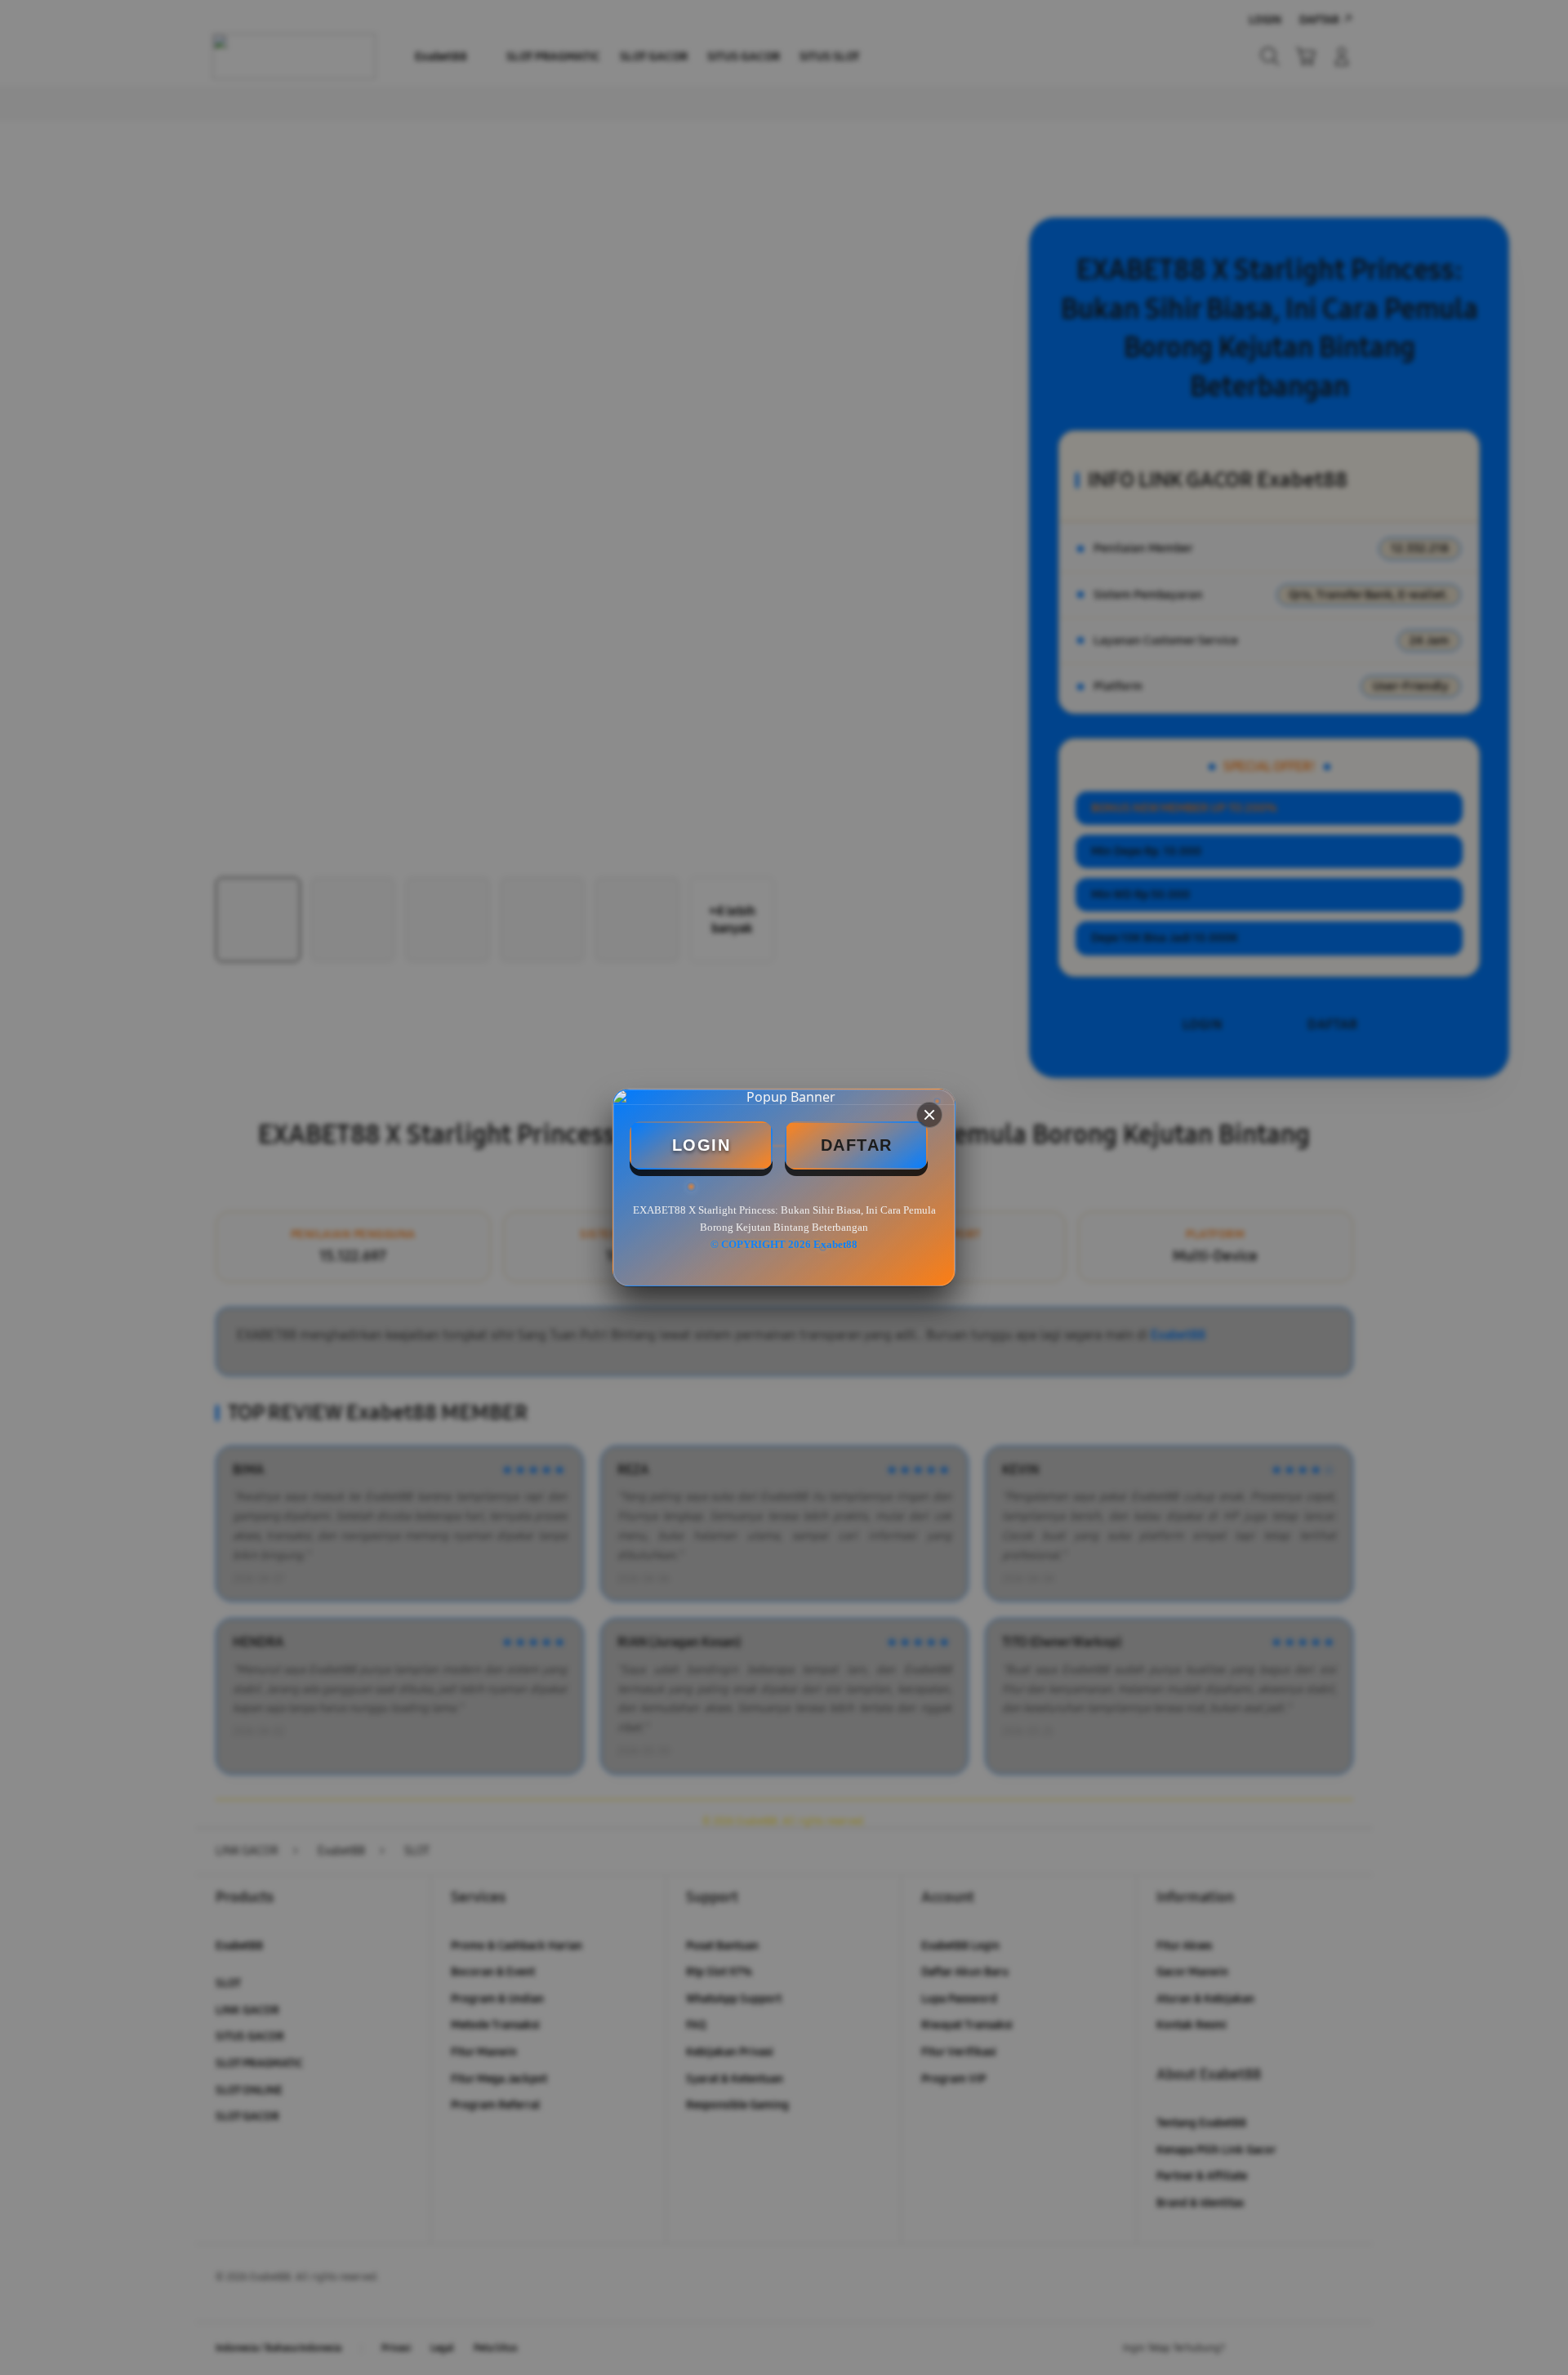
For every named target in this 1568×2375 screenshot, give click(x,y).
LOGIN (702, 1145)
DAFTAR (857, 1145)
